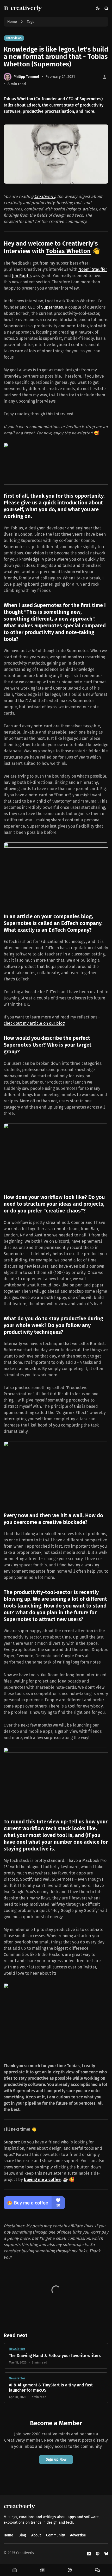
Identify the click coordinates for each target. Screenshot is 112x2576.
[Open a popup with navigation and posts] (6, 8)
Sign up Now (56, 2459)
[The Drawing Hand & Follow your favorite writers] (56, 2356)
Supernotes (52, 307)
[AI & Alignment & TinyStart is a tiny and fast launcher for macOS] (56, 2388)
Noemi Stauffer (93, 269)
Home (12, 22)
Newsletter (17, 2349)
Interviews (14, 38)
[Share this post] (104, 77)
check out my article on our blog (34, 1023)
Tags (31, 22)
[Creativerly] (26, 8)
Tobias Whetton (68, 251)
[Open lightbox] (102, 131)
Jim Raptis (22, 276)
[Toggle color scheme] (98, 8)
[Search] (106, 8)
